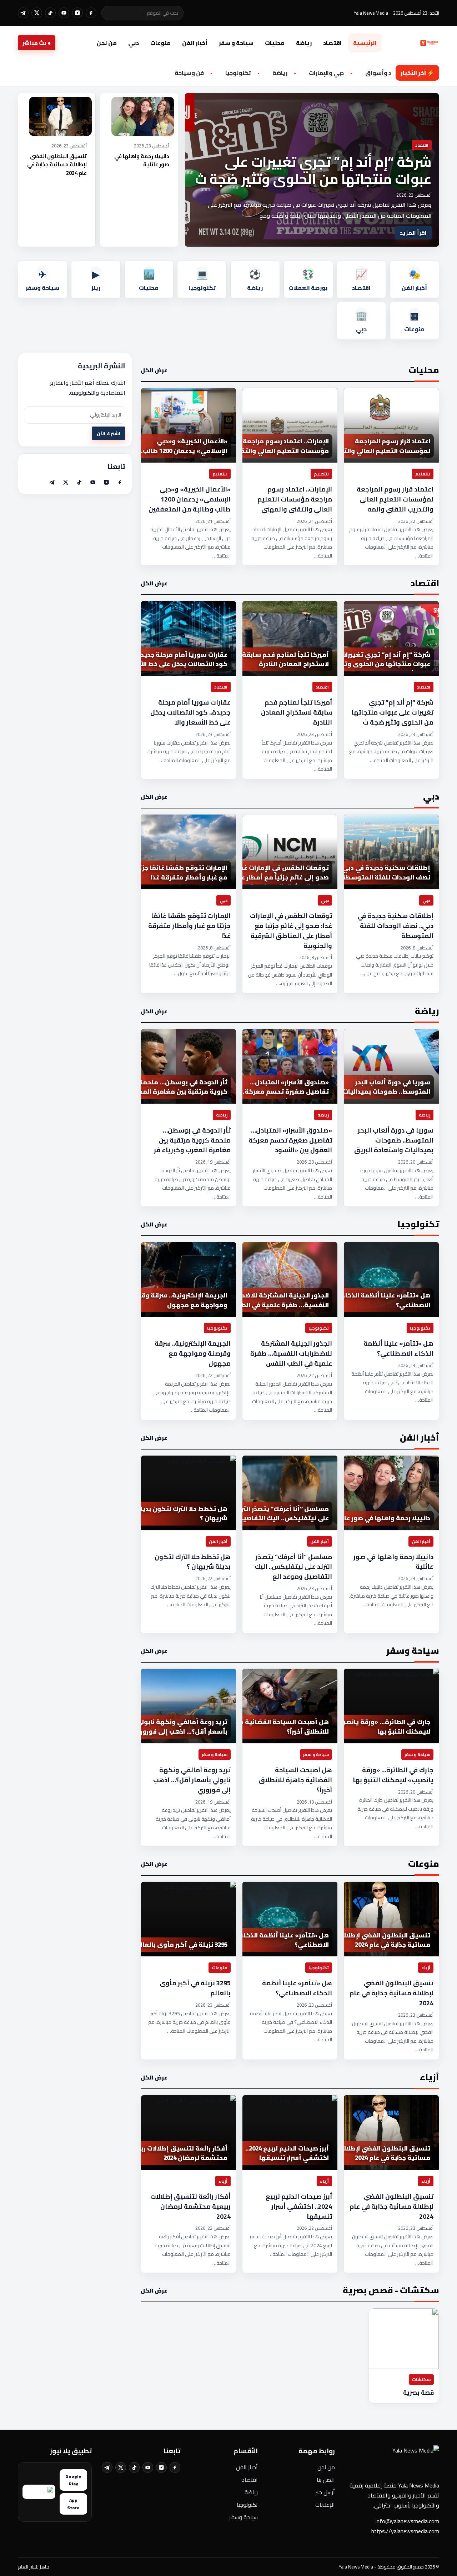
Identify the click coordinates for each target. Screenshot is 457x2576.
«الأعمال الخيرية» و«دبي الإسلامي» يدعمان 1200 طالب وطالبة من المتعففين (190, 499)
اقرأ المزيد (413, 233)
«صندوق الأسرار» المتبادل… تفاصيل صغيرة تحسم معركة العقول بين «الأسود (290, 1140)
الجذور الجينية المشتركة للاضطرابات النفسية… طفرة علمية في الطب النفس (291, 1353)
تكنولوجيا (247, 2505)
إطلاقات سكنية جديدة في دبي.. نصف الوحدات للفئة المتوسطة (395, 926)
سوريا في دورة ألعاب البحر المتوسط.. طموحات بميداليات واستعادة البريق (394, 1140)
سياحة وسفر (243, 2517)
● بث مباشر (37, 43)
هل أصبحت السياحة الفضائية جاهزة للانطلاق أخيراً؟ (295, 1780)
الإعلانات (325, 2505)
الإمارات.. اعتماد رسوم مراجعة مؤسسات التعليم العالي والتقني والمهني (295, 499)
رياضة (304, 43)
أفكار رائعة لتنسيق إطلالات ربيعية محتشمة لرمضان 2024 (190, 2207)
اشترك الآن (109, 433)
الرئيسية (365, 43)
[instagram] (77, 13)
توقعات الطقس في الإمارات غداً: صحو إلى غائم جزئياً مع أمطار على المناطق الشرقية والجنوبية (291, 931)
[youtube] (64, 13)
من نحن (107, 43)
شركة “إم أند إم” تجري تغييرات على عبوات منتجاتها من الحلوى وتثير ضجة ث (313, 170)
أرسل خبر (325, 2492)
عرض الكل (154, 370)
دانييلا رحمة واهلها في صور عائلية (142, 160)
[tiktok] (50, 13)
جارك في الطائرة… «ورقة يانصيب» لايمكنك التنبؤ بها (393, 1775)
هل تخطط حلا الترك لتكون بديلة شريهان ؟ (193, 1562)
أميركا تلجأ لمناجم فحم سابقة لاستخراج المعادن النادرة (297, 712)
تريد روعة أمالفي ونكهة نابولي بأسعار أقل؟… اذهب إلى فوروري (192, 1780)
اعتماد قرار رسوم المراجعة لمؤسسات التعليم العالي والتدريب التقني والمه (395, 499)
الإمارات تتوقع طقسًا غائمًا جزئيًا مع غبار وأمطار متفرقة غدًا (189, 926)
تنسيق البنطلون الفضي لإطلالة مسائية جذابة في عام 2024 (57, 165)
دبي (134, 43)
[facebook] (91, 13)
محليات (275, 43)
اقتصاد (332, 43)
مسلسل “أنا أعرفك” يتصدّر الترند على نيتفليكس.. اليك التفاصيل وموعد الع (293, 1567)
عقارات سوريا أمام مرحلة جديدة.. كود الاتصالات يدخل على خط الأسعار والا (190, 712)
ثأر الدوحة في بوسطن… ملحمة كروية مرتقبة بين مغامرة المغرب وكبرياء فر (192, 1140)
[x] (37, 13)
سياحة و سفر (236, 43)
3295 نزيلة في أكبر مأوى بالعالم (195, 1988)
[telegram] (23, 13)
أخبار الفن (195, 43)
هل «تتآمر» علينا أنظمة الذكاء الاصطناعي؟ (398, 1349)
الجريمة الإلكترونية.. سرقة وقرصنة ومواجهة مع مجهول (193, 1353)
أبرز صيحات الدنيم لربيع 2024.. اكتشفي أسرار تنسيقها (299, 2207)
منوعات (160, 43)
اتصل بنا (326, 2480)
